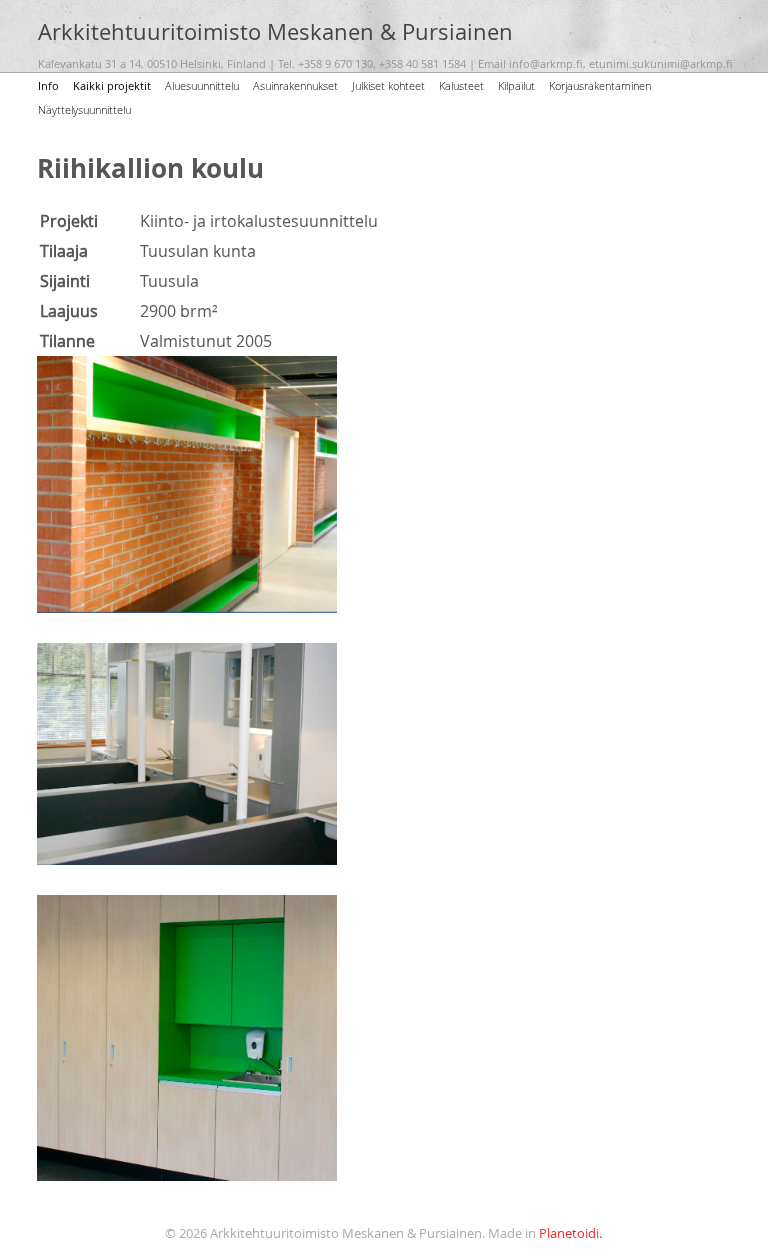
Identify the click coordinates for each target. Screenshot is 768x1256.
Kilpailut (516, 85)
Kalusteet (461, 85)
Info (48, 85)
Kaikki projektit (112, 85)
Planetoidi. (570, 1233)
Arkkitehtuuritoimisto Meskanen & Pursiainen (275, 32)
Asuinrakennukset (295, 85)
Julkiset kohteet (388, 85)
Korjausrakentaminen (600, 85)
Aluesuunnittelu (202, 85)
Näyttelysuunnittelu (84, 109)
